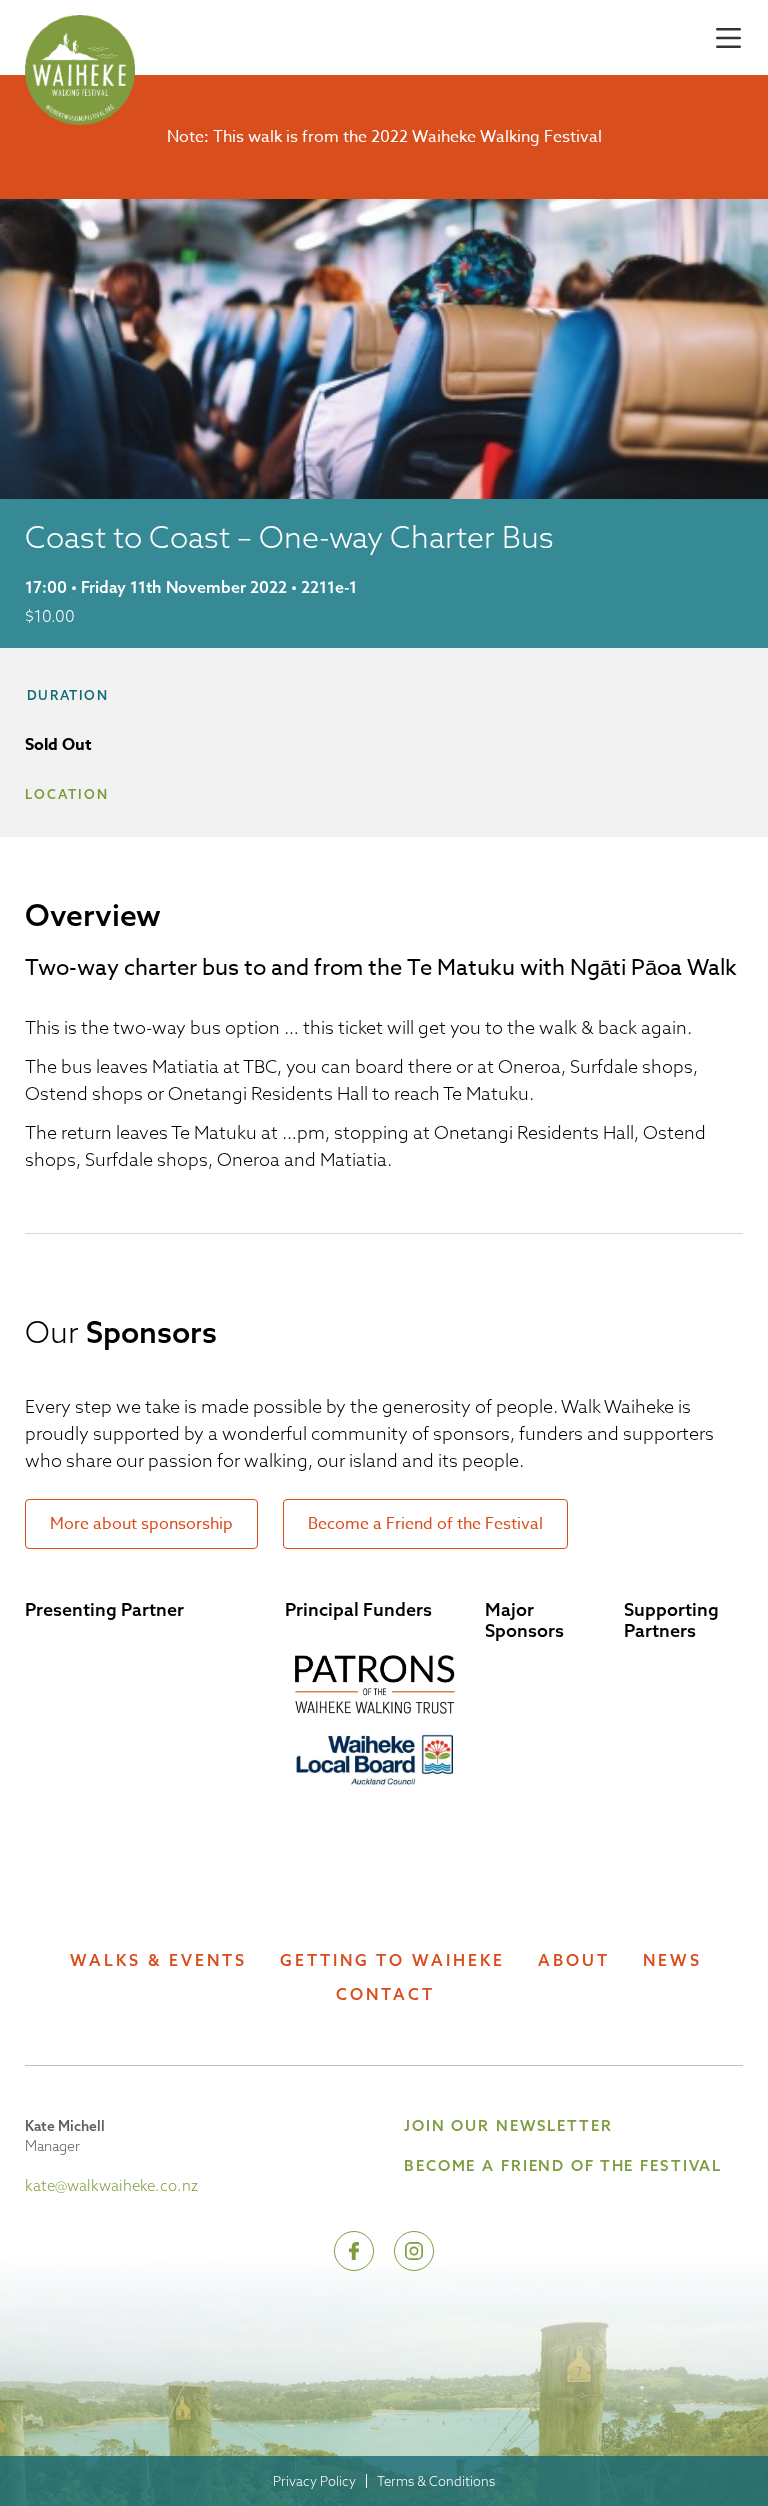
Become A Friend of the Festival (563, 2165)
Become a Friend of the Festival (425, 1524)
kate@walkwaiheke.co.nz (111, 2185)
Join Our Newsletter (508, 2125)
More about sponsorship (141, 1524)
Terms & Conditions (436, 2481)
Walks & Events (158, 1960)
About (574, 1960)
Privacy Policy (314, 2481)
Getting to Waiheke (392, 1960)
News (672, 1960)
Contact (385, 1994)
